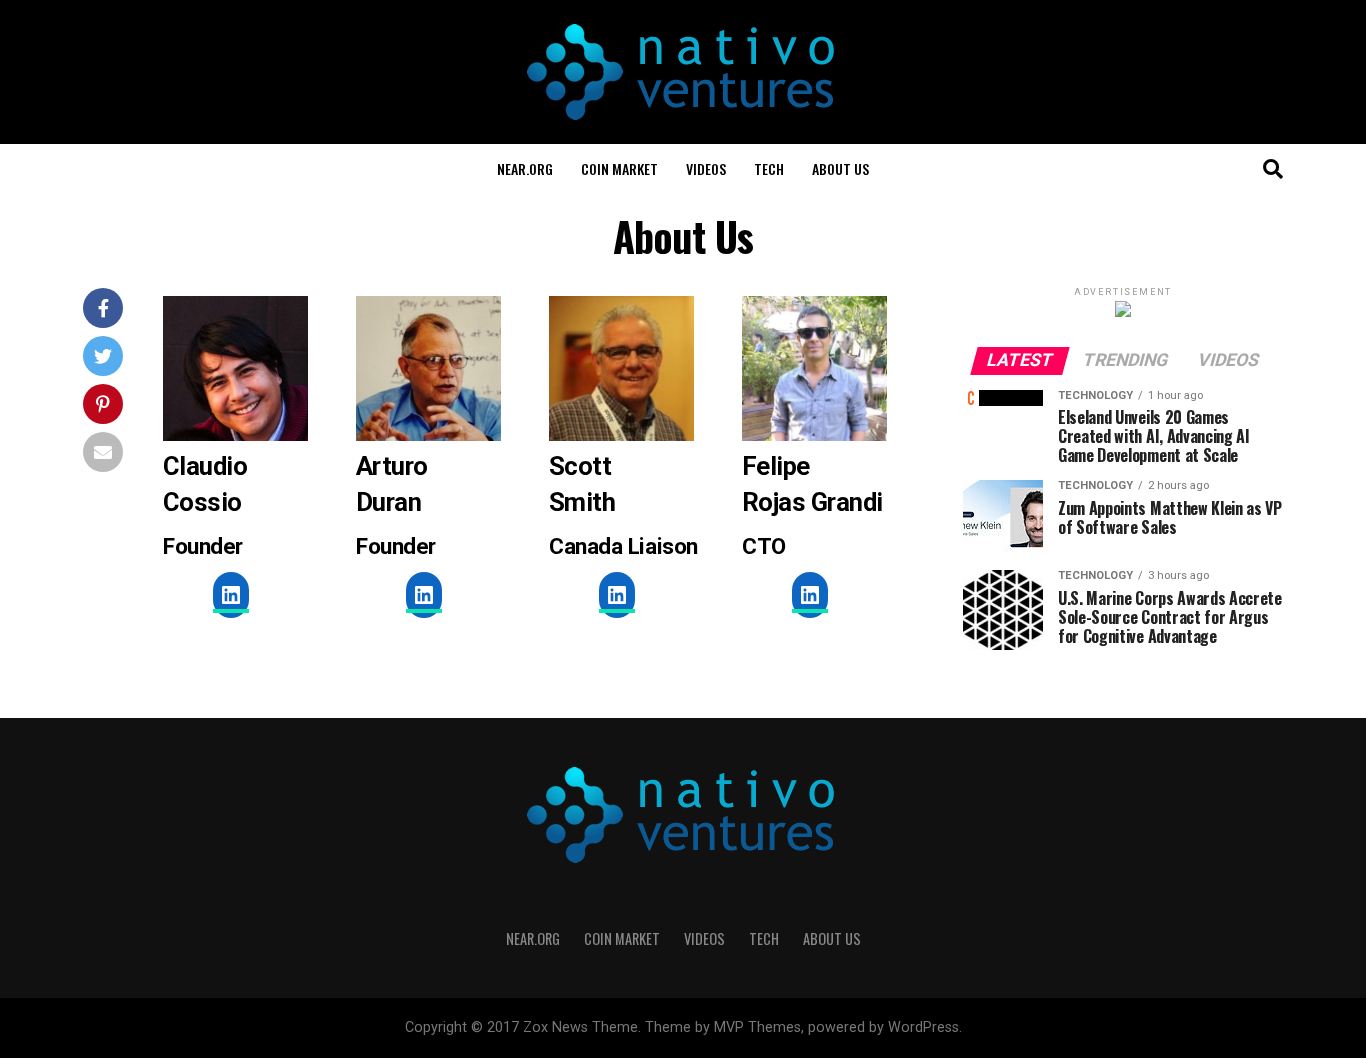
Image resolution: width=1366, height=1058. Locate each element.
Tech (769, 168)
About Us (840, 168)
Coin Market (619, 168)
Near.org (525, 168)
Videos (706, 168)
